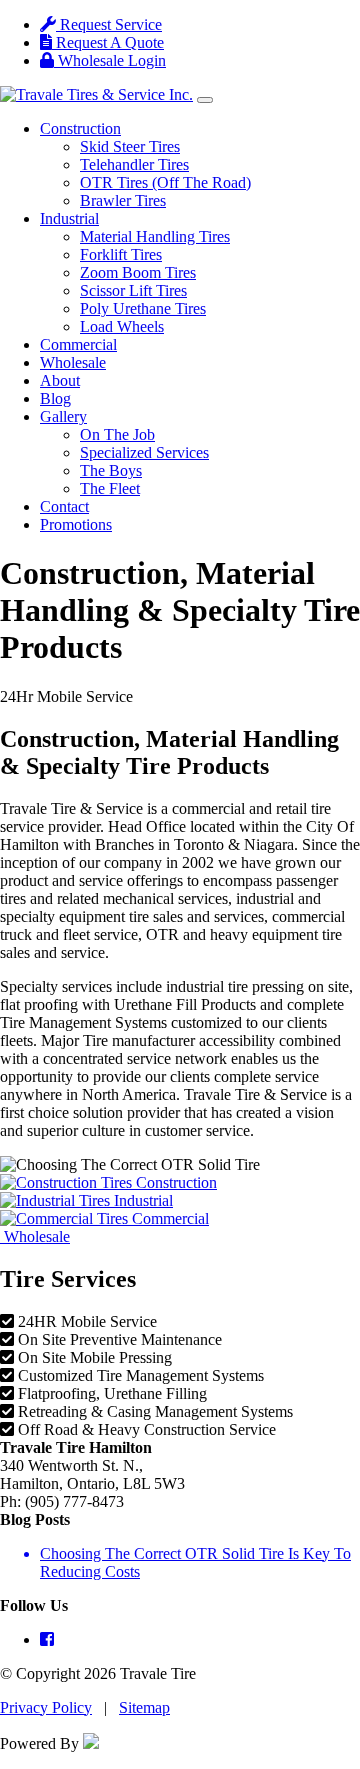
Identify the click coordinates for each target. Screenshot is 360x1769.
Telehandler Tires (134, 164)
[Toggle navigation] (205, 100)
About (60, 380)
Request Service (109, 24)
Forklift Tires (121, 254)
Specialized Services (144, 452)
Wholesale (73, 362)
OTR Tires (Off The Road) (165, 182)
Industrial (69, 218)
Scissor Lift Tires (133, 290)
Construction (80, 128)
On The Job (117, 434)
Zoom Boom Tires (138, 272)
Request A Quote (108, 42)
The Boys (111, 470)
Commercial (78, 344)
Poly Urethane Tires (143, 308)
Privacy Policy (46, 1707)
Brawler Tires (123, 200)
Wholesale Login (110, 60)
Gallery (63, 416)
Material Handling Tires (155, 236)
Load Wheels (122, 326)
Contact (64, 506)
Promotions (76, 524)
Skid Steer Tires (130, 146)
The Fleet (110, 488)
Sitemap (144, 1707)
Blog (55, 398)
